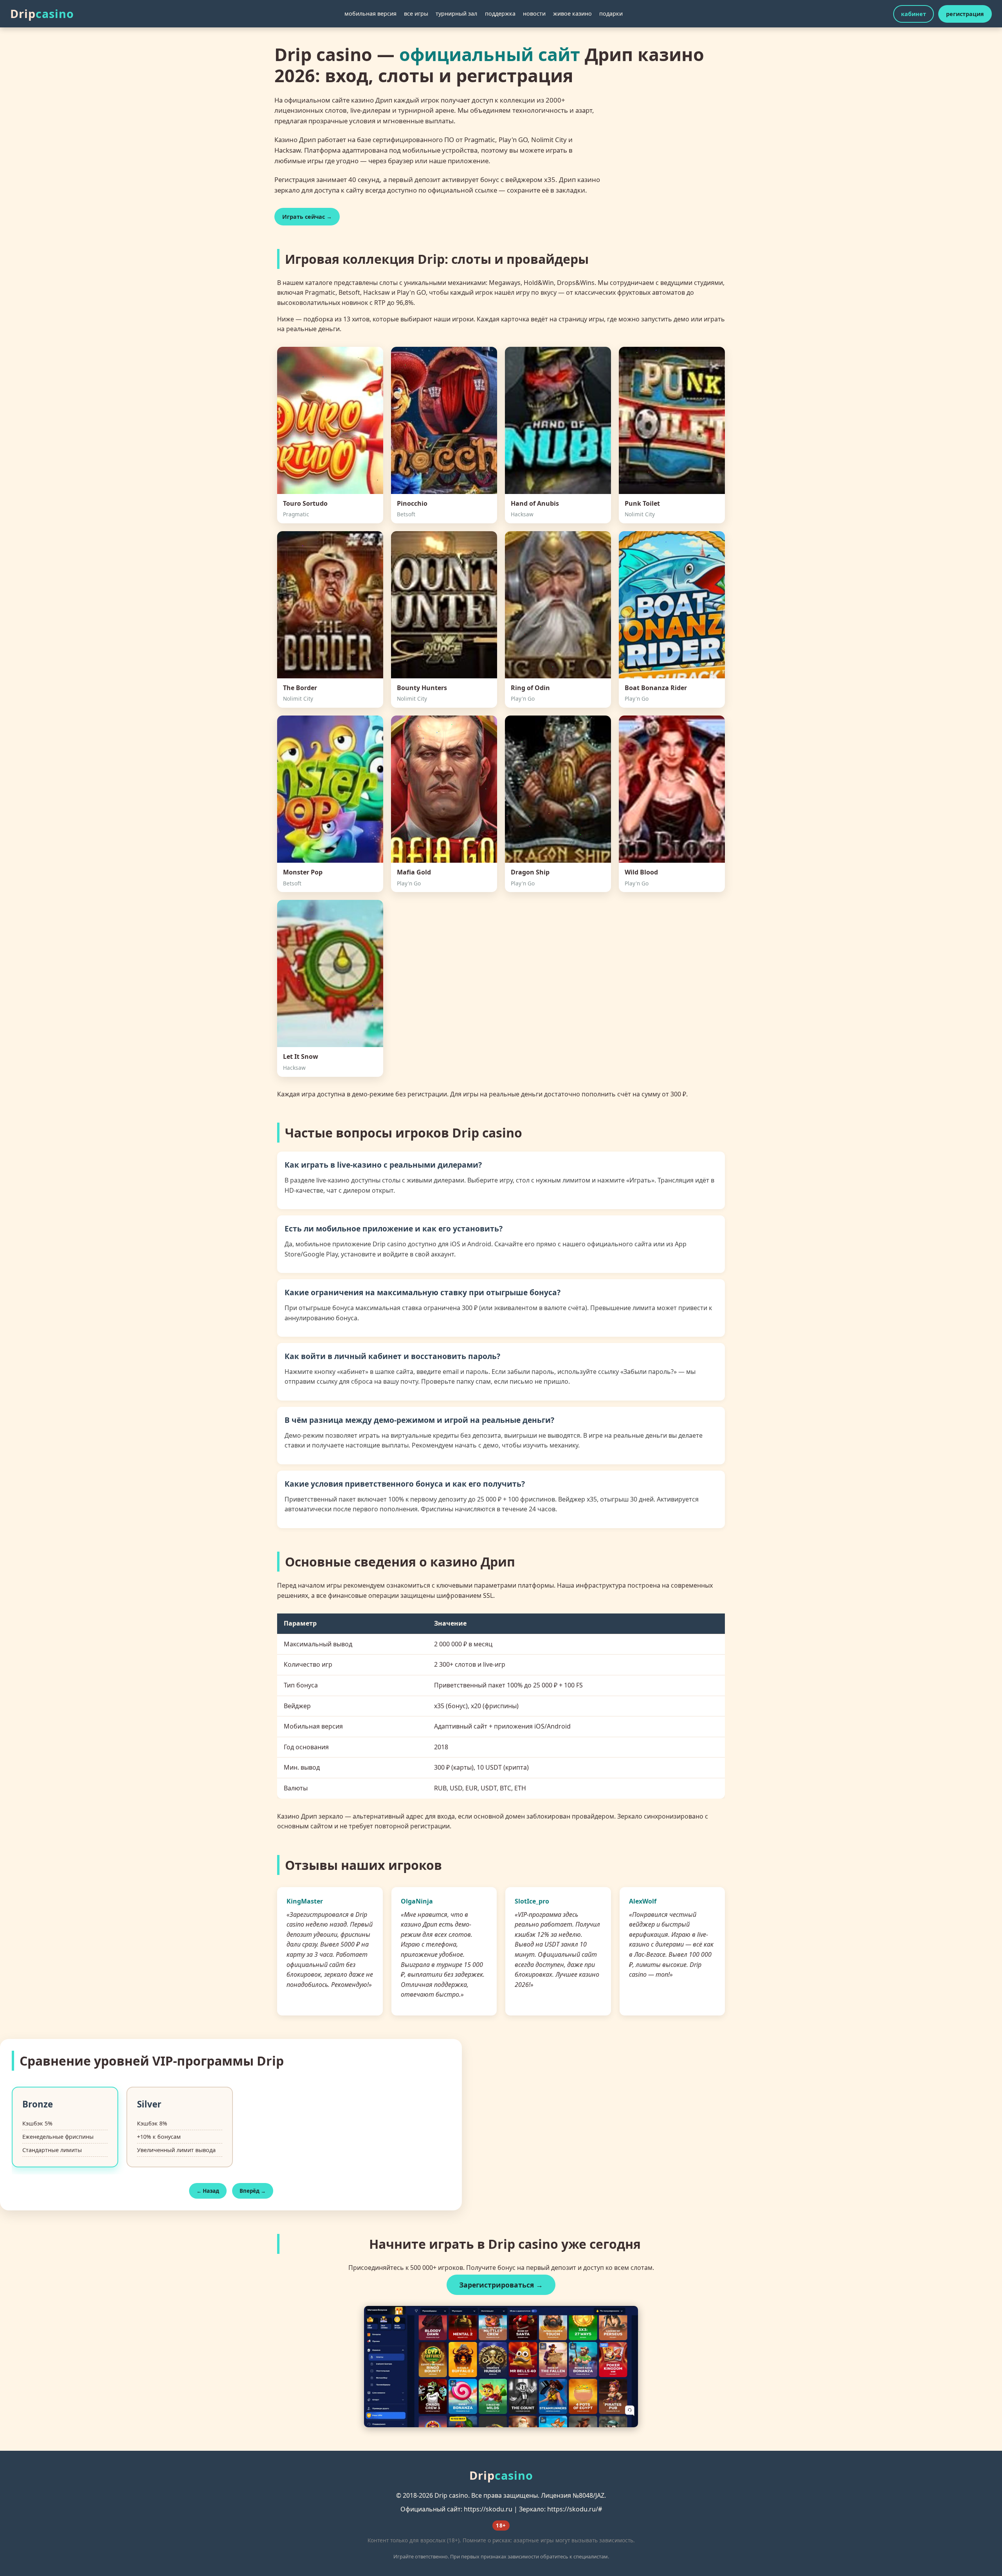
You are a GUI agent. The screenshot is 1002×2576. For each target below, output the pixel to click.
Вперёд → (253, 2191)
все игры (416, 14)
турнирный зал (456, 14)
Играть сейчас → (307, 217)
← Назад (208, 2191)
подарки (611, 14)
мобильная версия (370, 14)
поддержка (500, 14)
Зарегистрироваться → (501, 2285)
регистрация (965, 14)
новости (534, 14)
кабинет (914, 14)
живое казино (572, 14)
